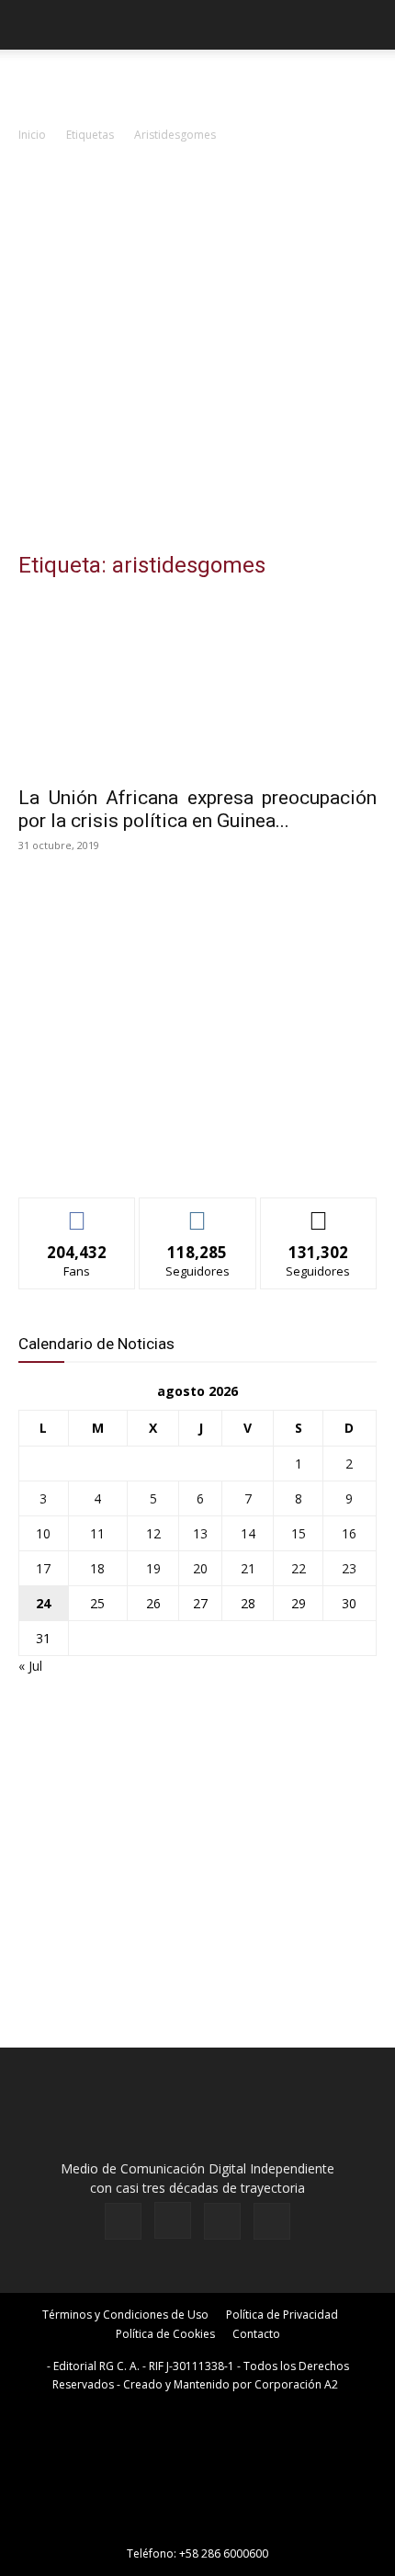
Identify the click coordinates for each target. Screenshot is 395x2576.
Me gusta (78, 1212)
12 (153, 1533)
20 (200, 1568)
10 (43, 1533)
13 (200, 1533)
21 (248, 1568)
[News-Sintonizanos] (156, 1153)
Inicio (32, 135)
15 (299, 1533)
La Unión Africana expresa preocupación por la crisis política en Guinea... (197, 809)
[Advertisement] (197, 352)
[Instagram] (173, 2220)
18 (97, 1568)
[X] (222, 2221)
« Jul (30, 1666)
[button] (31, 25)
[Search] (369, 25)
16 (349, 1533)
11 (97, 1533)
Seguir (198, 1212)
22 (299, 1568)
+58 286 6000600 (224, 2553)
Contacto (256, 2334)
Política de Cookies (165, 2334)
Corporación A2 (296, 2384)
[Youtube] (272, 2221)
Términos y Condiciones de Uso (125, 2315)
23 (349, 1568)
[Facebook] (123, 2221)
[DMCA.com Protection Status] (197, 2528)
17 (43, 1568)
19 (153, 1568)
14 (248, 1533)
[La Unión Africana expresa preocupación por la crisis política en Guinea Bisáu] (197, 686)
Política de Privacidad (282, 2315)
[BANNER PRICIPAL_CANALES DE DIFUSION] (197, 83)
